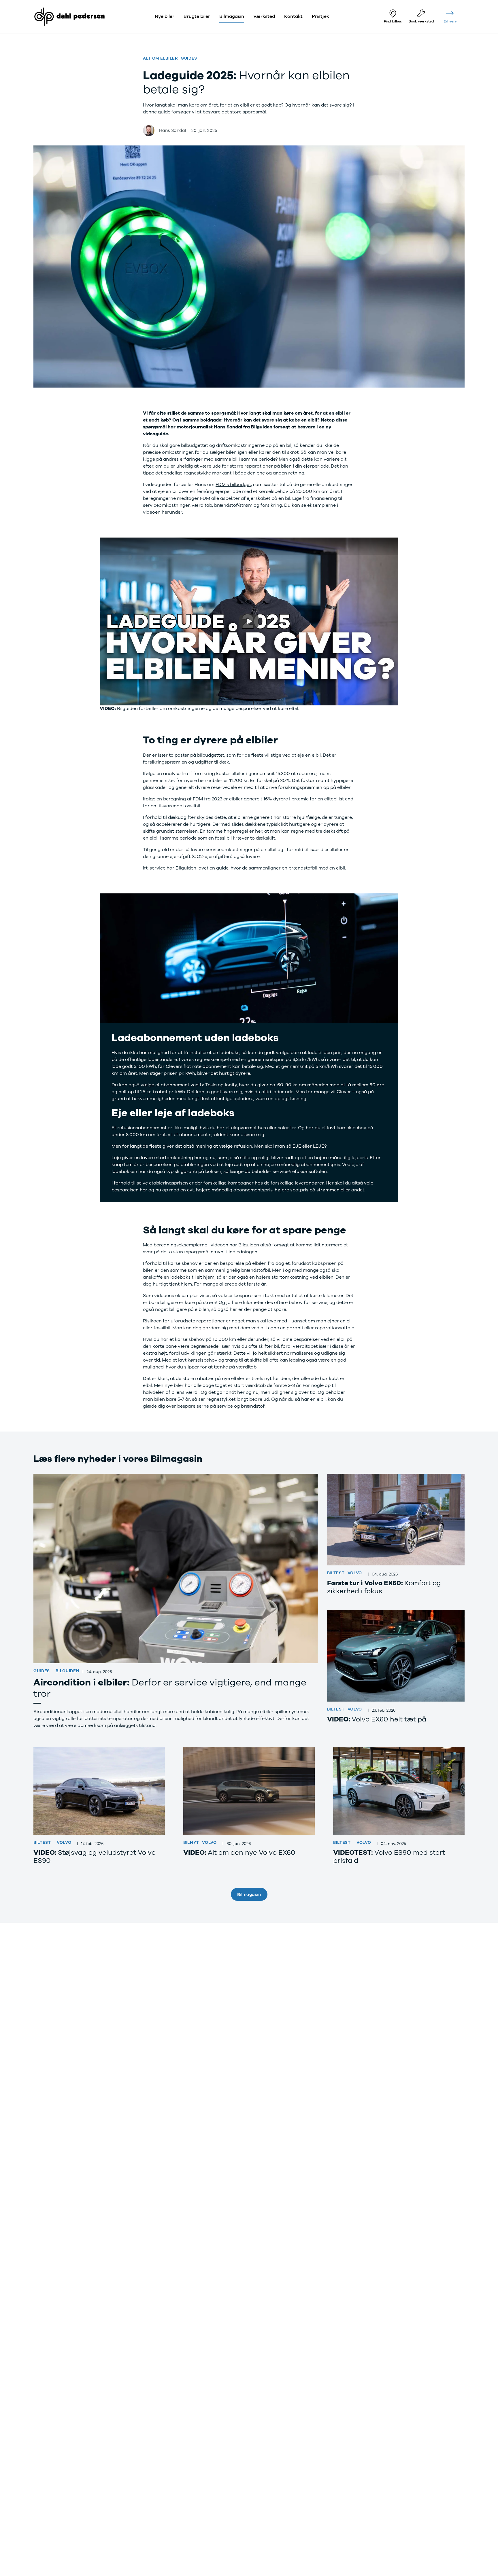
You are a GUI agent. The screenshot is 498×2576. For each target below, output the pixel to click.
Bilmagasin (249, 1894)
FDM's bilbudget (233, 485)
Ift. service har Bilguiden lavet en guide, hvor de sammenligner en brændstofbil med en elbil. (244, 868)
